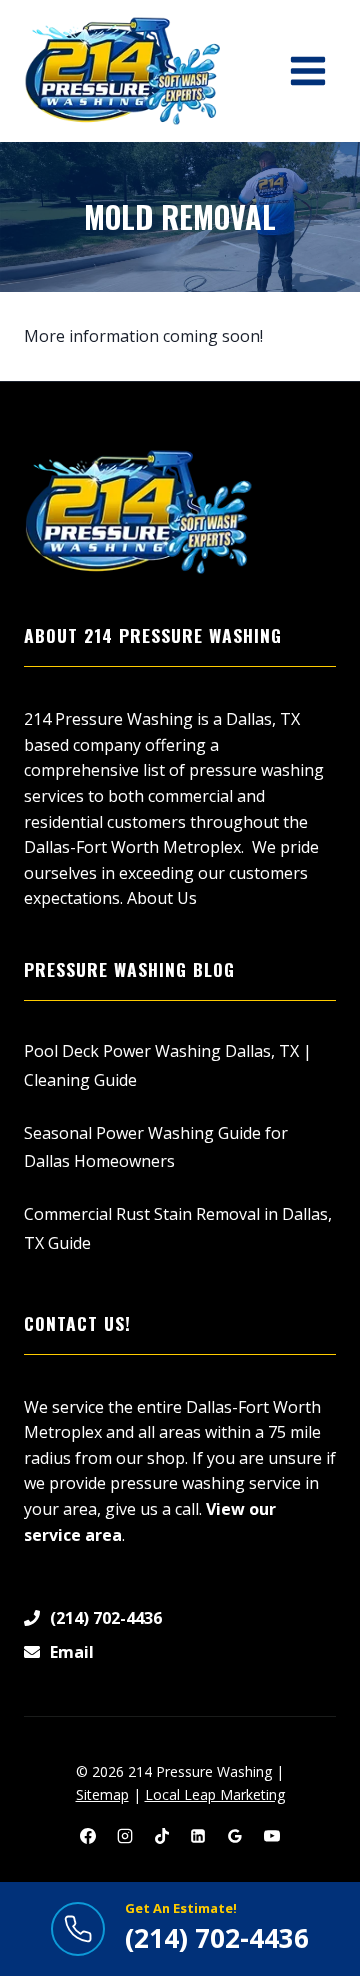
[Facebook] (88, 1836)
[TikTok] (162, 1836)
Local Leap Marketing (215, 1794)
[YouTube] (272, 1836)
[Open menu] (307, 70)
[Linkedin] (198, 1836)
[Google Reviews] (235, 1836)
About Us (162, 898)
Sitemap (102, 1794)
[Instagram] (125, 1836)
